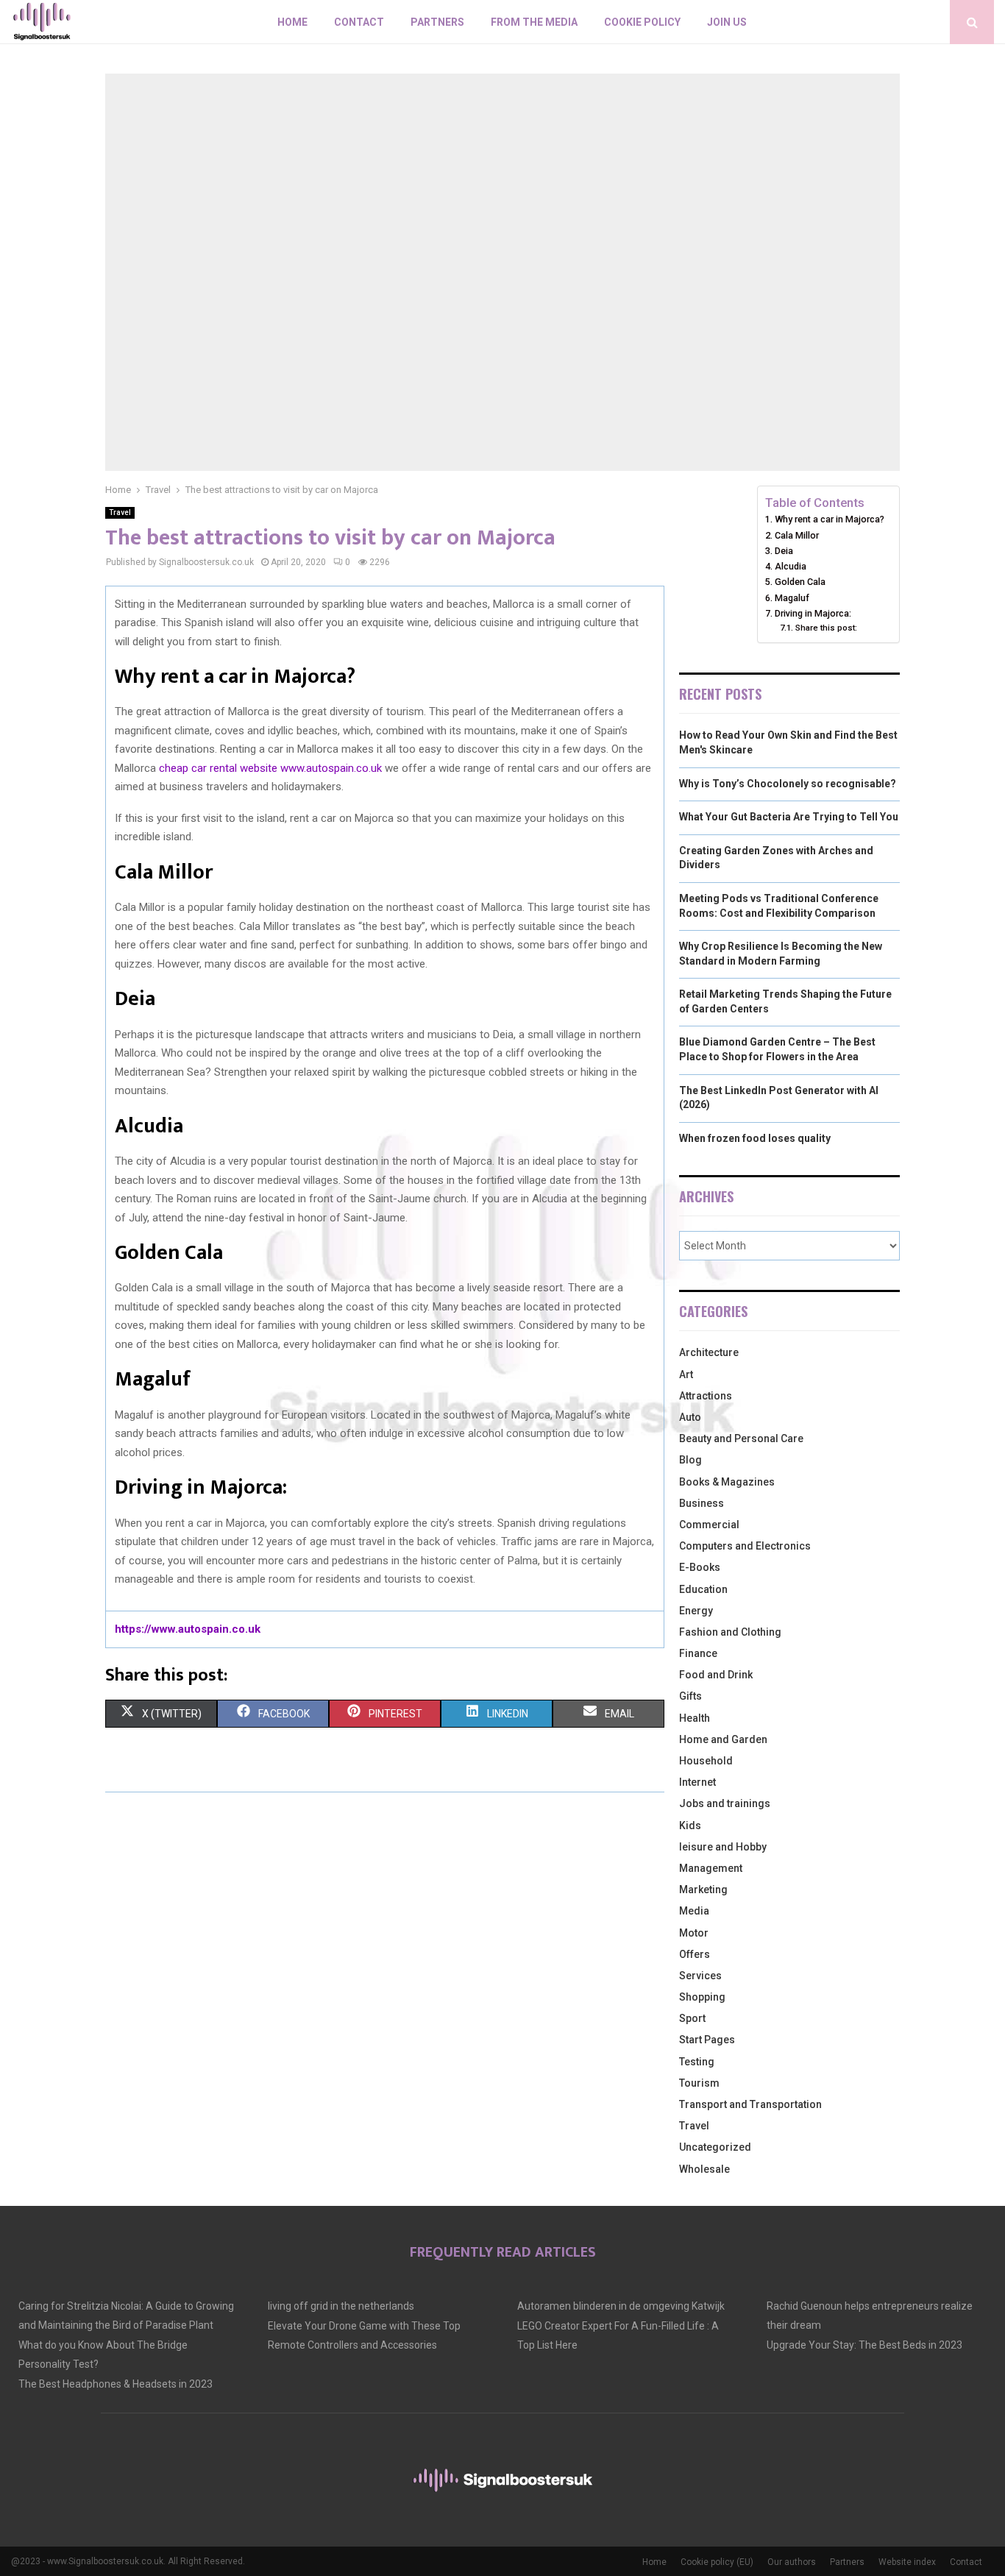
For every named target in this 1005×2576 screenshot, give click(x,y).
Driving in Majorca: (813, 613)
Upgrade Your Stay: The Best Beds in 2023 (864, 2345)
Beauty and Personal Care (741, 1438)
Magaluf (792, 598)
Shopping (702, 1997)
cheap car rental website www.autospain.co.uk (270, 768)
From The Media (534, 22)
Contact (359, 22)
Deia (784, 551)
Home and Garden (723, 1739)
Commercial (709, 1525)
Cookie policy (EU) (717, 2562)
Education (703, 1589)
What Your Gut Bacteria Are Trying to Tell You (789, 817)
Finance (698, 1653)
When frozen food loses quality (755, 1138)
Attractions (706, 1396)
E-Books (700, 1567)
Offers (695, 1954)
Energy (696, 1611)
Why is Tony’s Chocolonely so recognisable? (788, 784)
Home (292, 22)
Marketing (703, 1890)
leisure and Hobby (723, 1847)
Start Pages (707, 2040)
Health (695, 1718)
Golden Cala (800, 582)
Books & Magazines (727, 1482)
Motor (694, 1933)
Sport (692, 2018)
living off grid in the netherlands (341, 2306)
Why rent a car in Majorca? (830, 519)
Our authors (792, 2562)
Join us (727, 22)
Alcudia (791, 566)
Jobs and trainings (725, 1803)
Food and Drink (716, 1675)
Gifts (690, 1696)
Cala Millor (797, 535)
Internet (697, 1782)
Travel (120, 512)
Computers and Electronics (745, 1546)
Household (706, 1761)
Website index (907, 2562)
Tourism (699, 2083)
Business (702, 1503)
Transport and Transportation (750, 2104)
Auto (690, 1417)
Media (694, 1911)
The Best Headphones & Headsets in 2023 (116, 2384)
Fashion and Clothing (730, 1632)
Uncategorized (715, 2147)
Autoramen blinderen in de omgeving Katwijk (621, 2306)
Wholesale (704, 2169)
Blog (690, 1460)
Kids (690, 1825)
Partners (437, 22)
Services (700, 1976)
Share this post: (826, 628)
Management (711, 1868)
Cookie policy (642, 22)
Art (686, 1374)
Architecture (709, 1352)
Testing (697, 2062)
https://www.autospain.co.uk (188, 1629)
